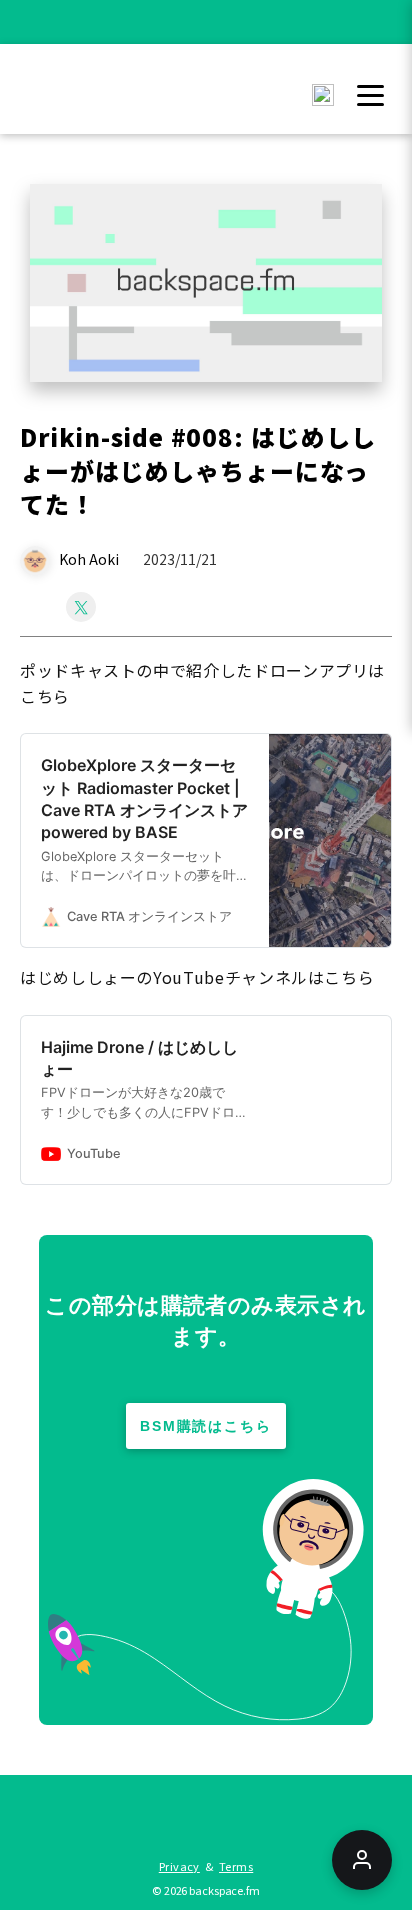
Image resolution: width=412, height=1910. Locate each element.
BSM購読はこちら (206, 1426)
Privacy (179, 1866)
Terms (236, 1866)
